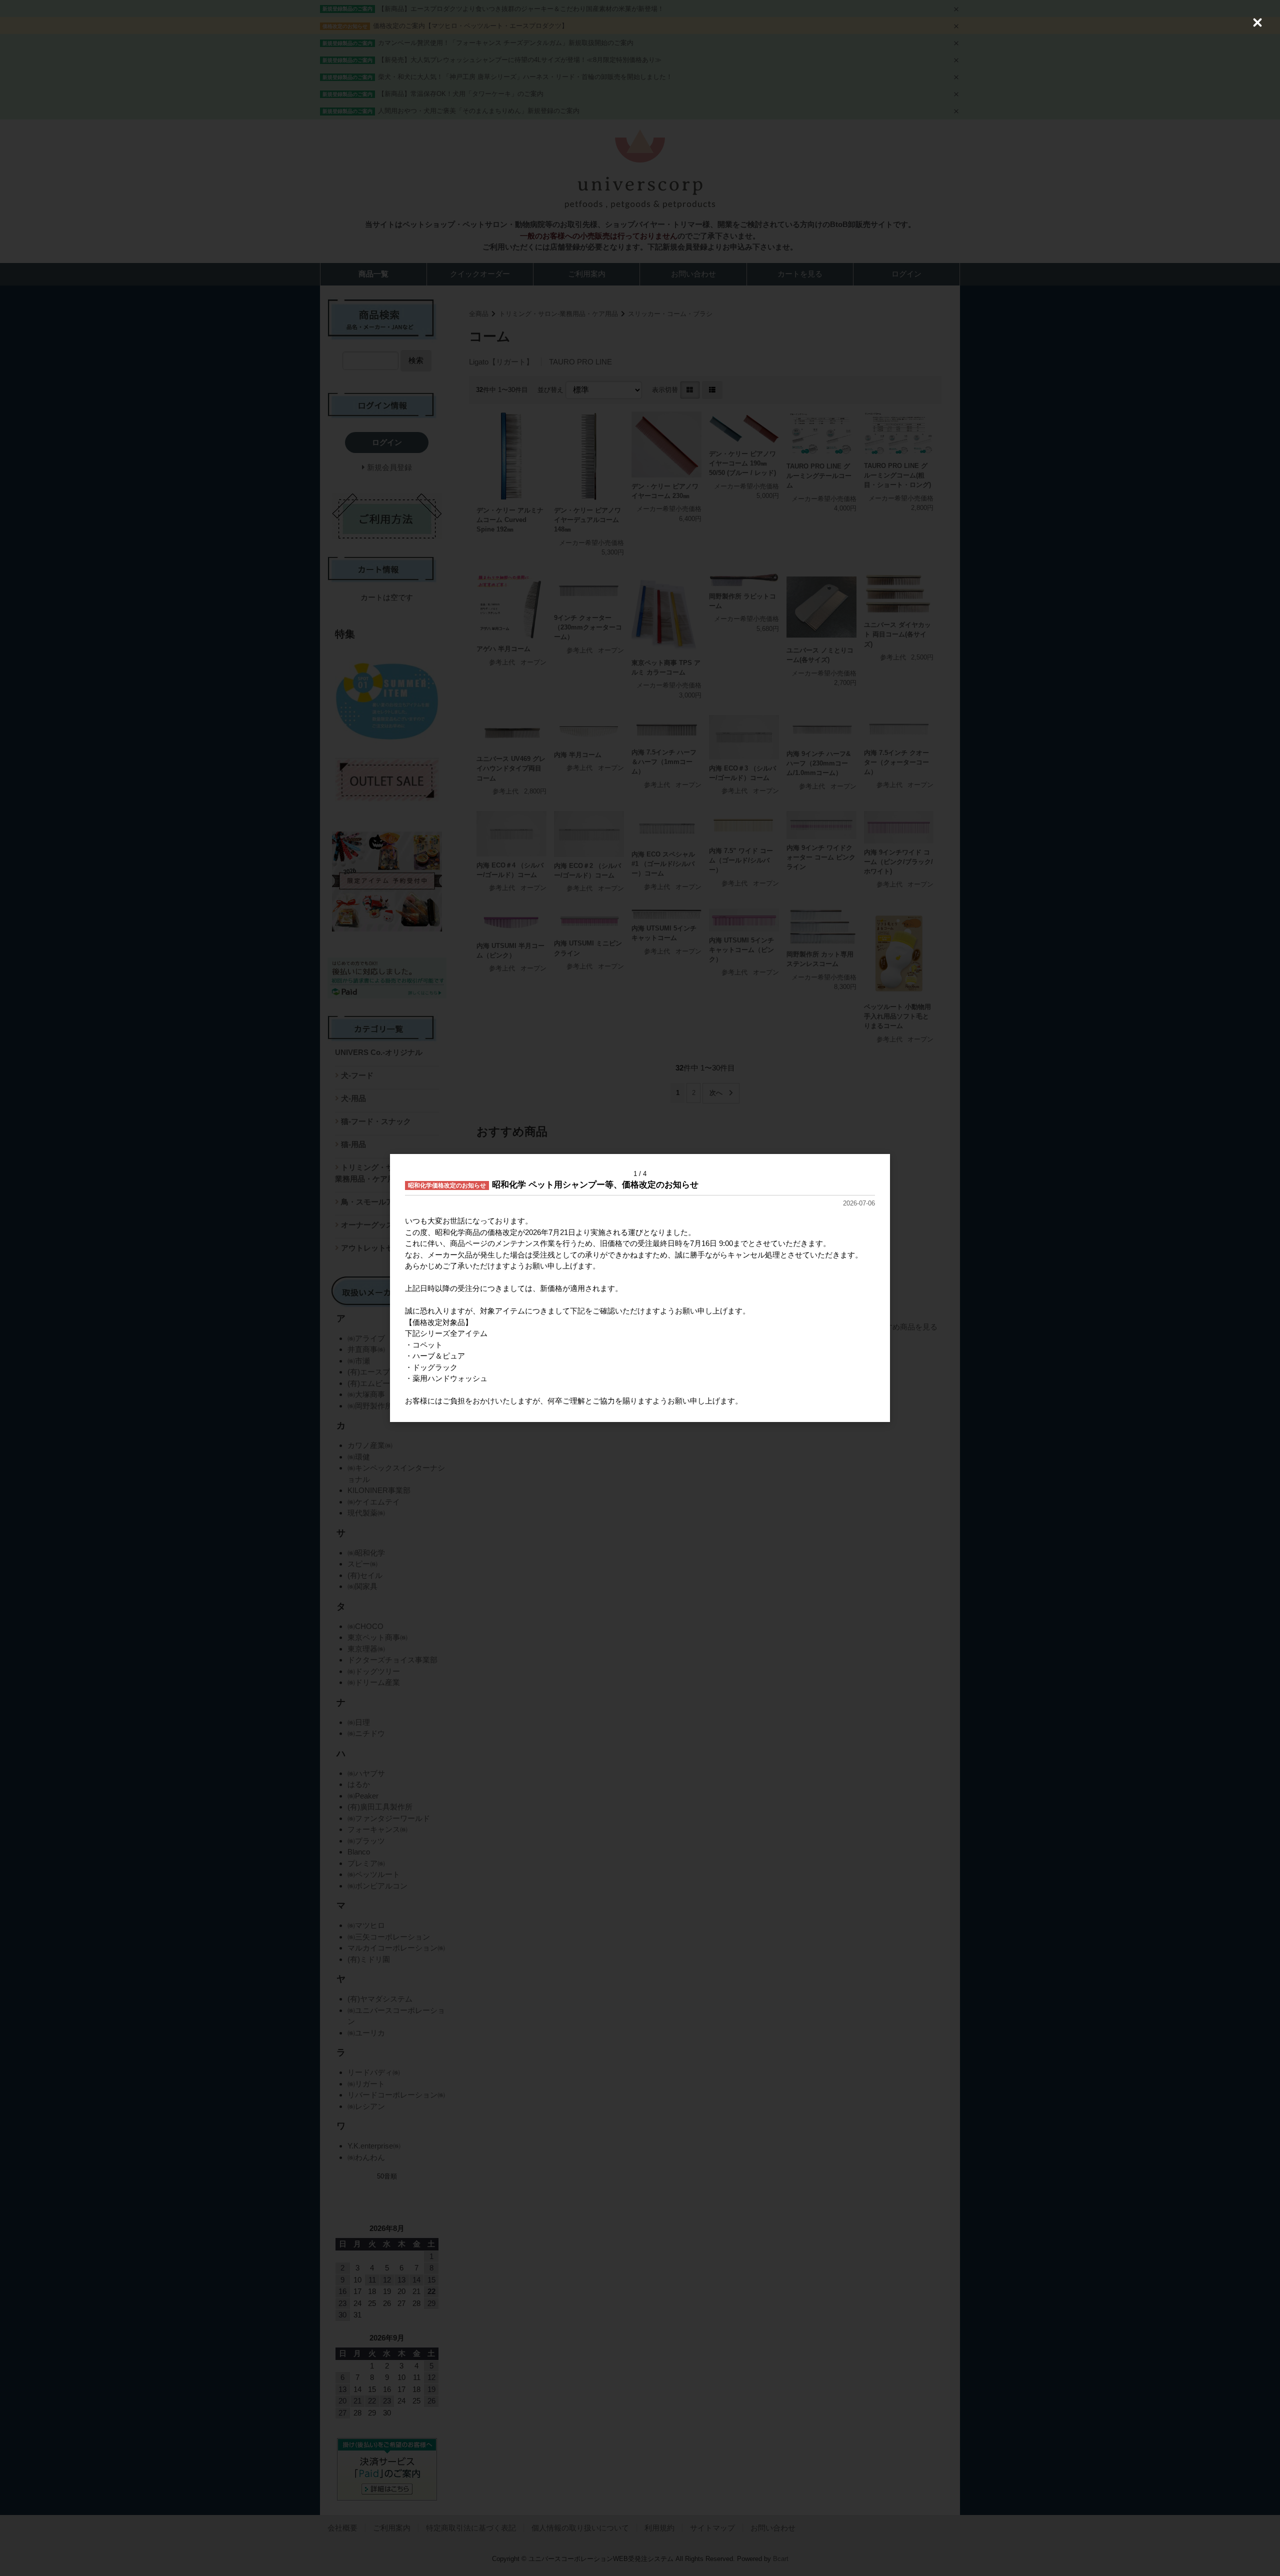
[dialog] (640, 1288)
